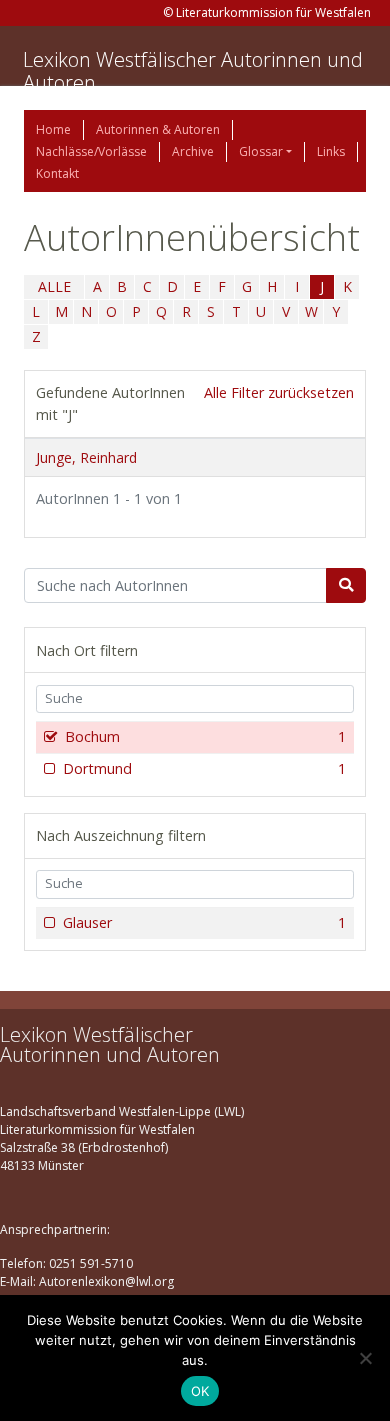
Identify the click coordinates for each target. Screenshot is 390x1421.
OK (200, 1391)
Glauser (204, 922)
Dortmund (204, 768)
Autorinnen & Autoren (158, 129)
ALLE (54, 286)
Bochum (205, 736)
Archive (193, 151)
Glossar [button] (261, 151)
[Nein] (365, 1358)
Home (53, 129)
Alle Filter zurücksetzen (279, 392)
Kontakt (57, 173)
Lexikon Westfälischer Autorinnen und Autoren (193, 71)
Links (331, 151)
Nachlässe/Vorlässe (91, 151)
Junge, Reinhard (86, 457)
